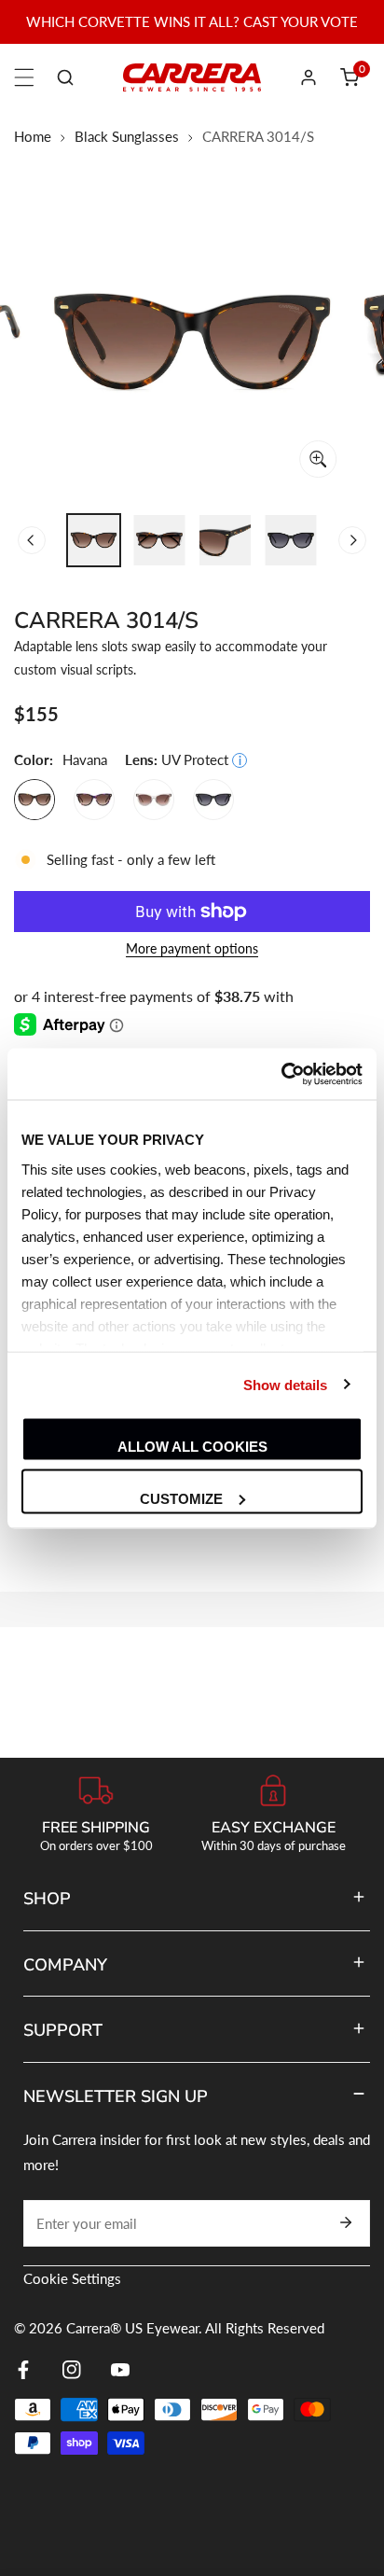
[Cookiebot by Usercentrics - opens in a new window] (281, 1074)
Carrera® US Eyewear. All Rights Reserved (195, 2328)
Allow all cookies (192, 1447)
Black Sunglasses (127, 136)
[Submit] (346, 2222)
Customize (181, 1498)
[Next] (352, 540)
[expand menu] (24, 77)
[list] (192, 342)
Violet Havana (94, 800)
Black (213, 800)
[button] (350, 77)
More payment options (192, 948)
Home (33, 136)
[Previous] (32, 540)
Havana (34, 800)
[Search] (65, 77)
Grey (154, 800)
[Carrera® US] (192, 77)
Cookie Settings (72, 2278)
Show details (285, 1384)
